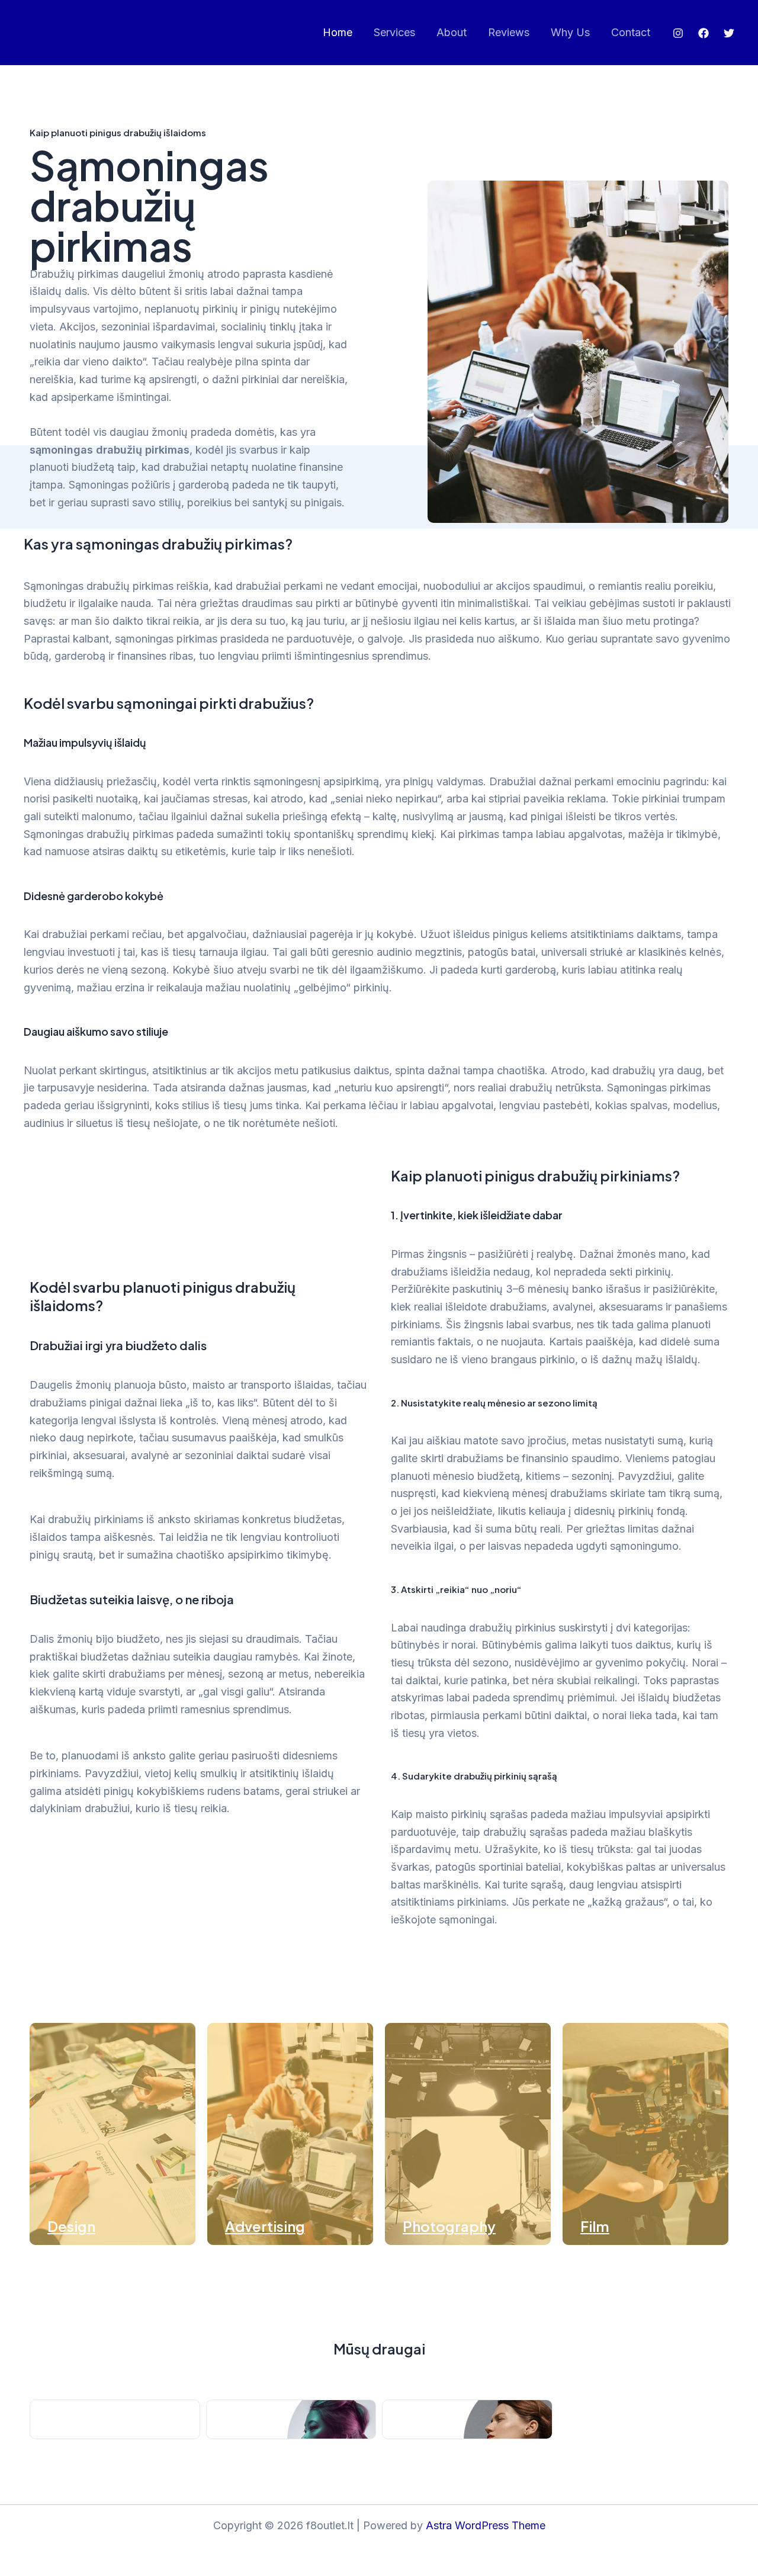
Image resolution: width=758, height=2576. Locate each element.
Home (338, 32)
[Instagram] (678, 33)
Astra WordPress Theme (486, 2525)
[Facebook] (704, 33)
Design (71, 2226)
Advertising (265, 2226)
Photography (449, 2226)
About (452, 32)
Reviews (509, 32)
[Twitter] (729, 33)
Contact (631, 32)
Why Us (570, 32)
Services (394, 32)
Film (595, 2226)
